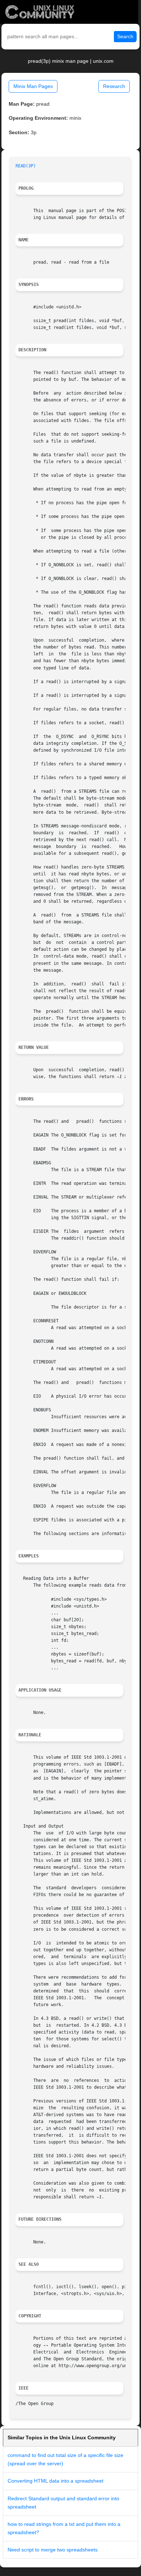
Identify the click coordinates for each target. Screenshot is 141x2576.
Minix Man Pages (33, 86)
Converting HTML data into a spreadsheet (55, 2481)
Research (114, 86)
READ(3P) (26, 166)
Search (125, 36)
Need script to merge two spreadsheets (53, 2550)
